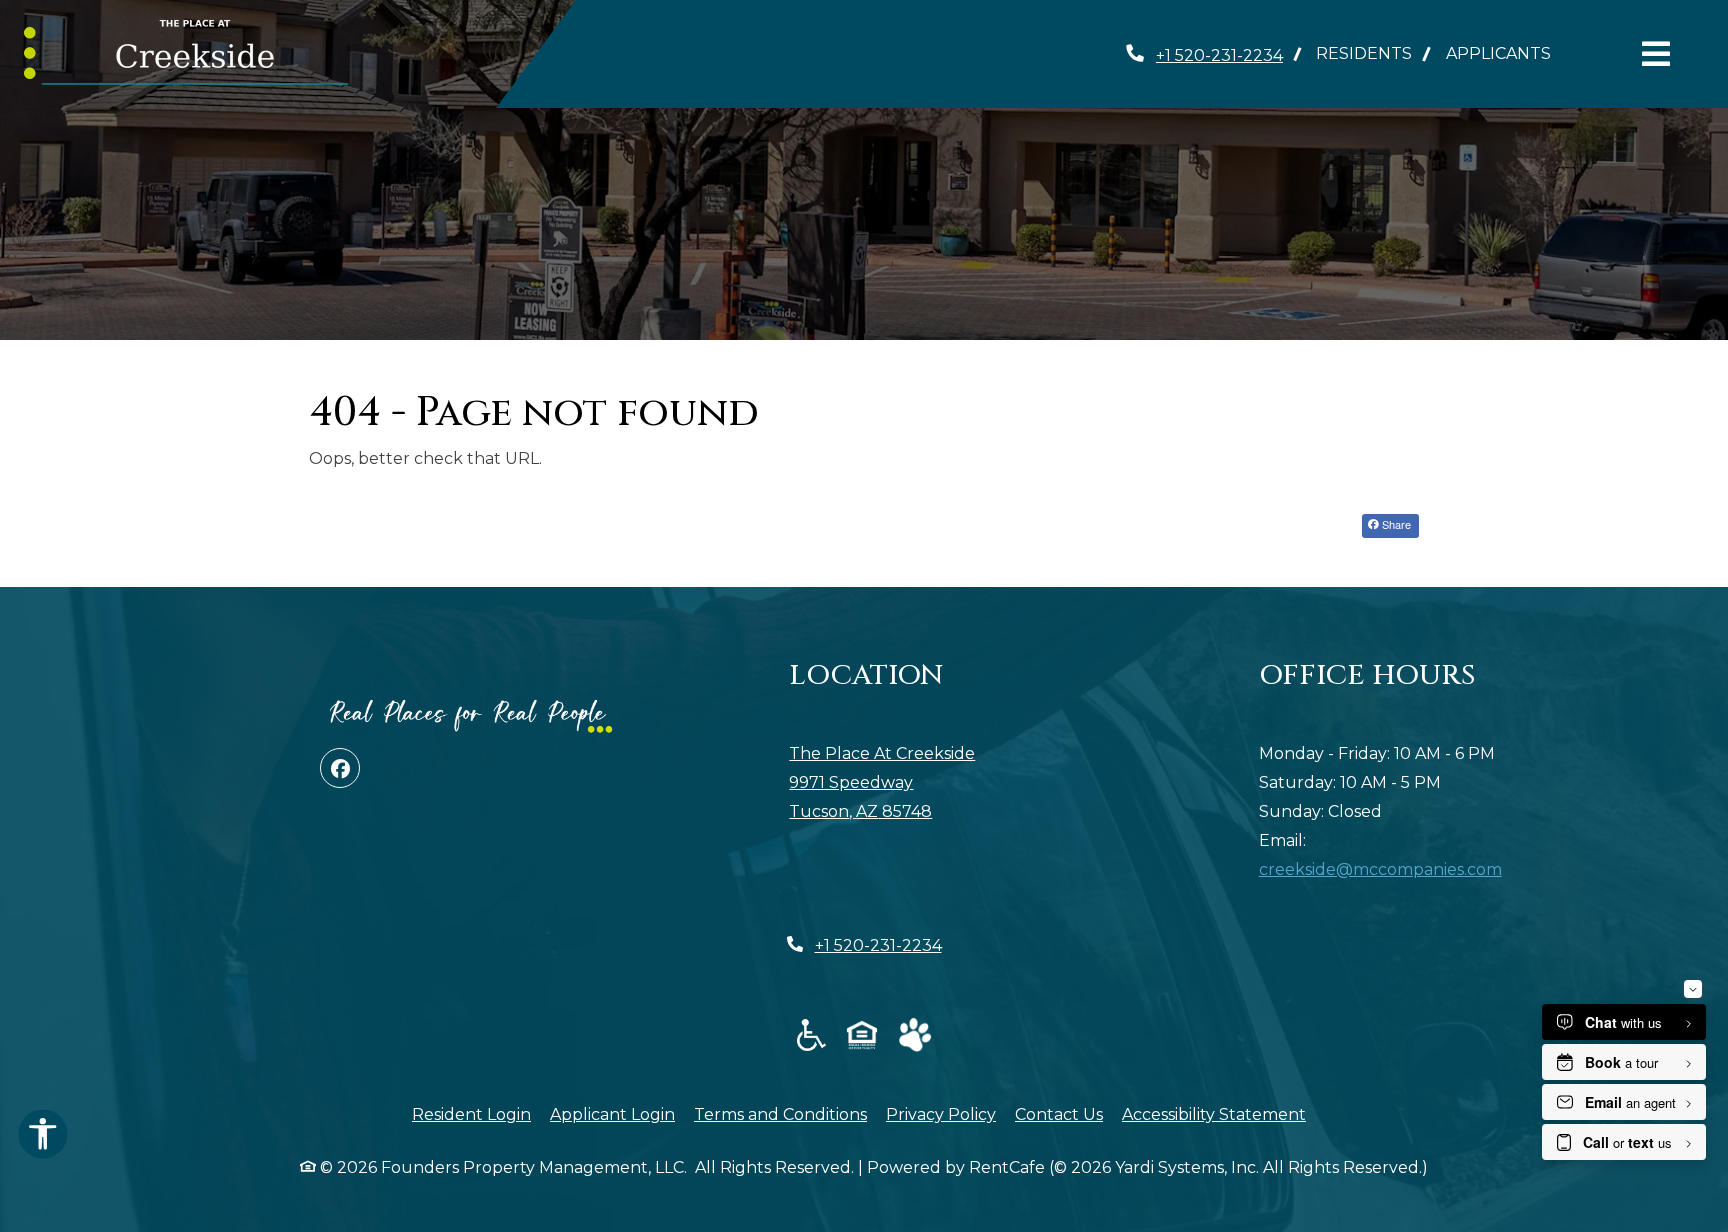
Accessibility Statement (1214, 1114)
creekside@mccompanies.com (1380, 869)
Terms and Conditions (780, 1114)
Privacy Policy (941, 1114)
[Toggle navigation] (1656, 54)
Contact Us (1059, 1114)
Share (1395, 524)
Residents (1372, 53)
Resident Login (471, 1114)
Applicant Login (612, 1114)
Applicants (1507, 53)
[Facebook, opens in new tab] (340, 768)
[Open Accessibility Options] (43, 1139)
